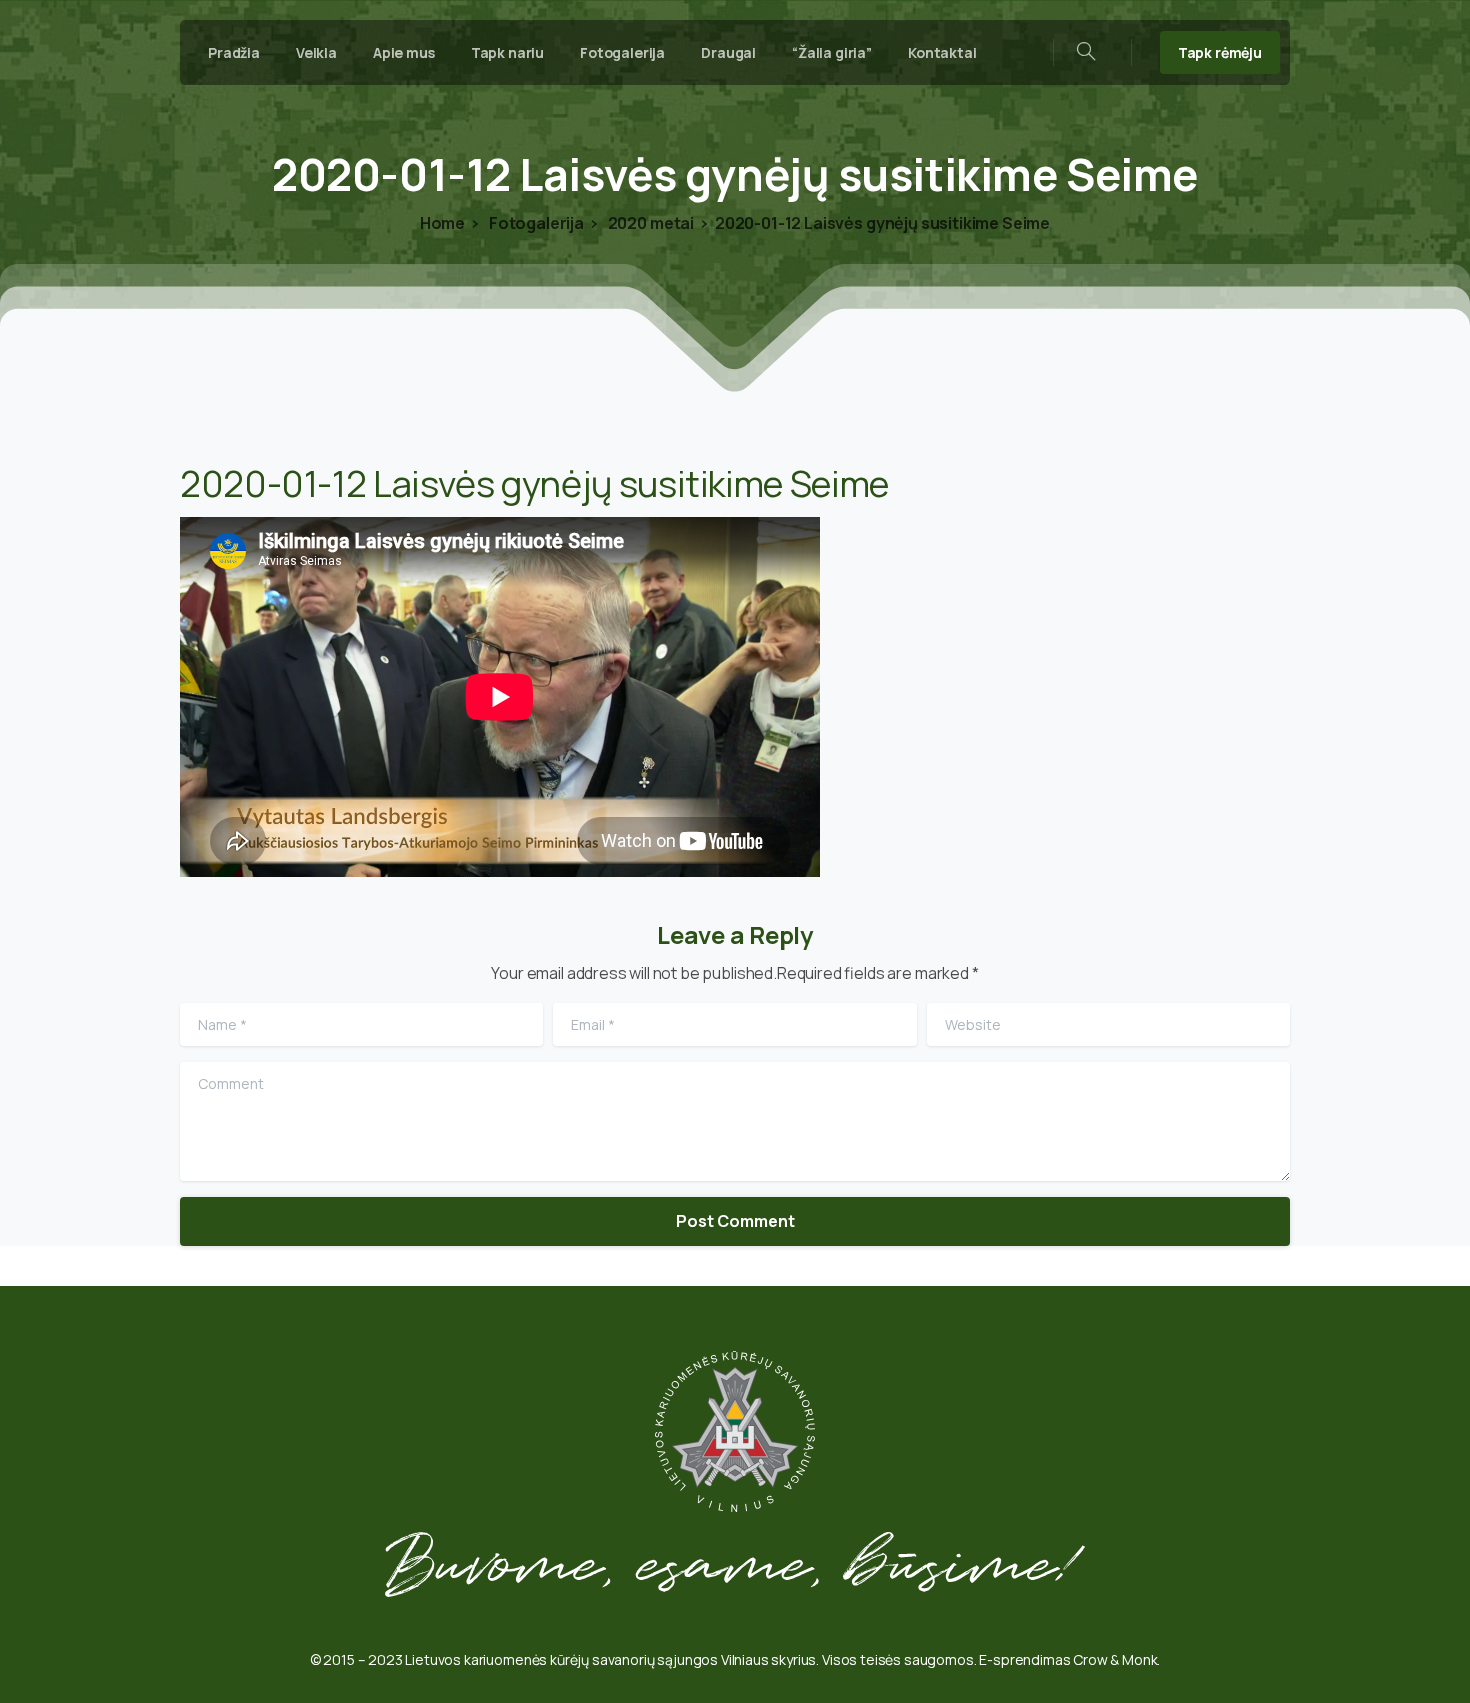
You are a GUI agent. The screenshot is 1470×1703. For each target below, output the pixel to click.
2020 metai (649, 223)
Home (442, 223)
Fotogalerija (535, 223)
